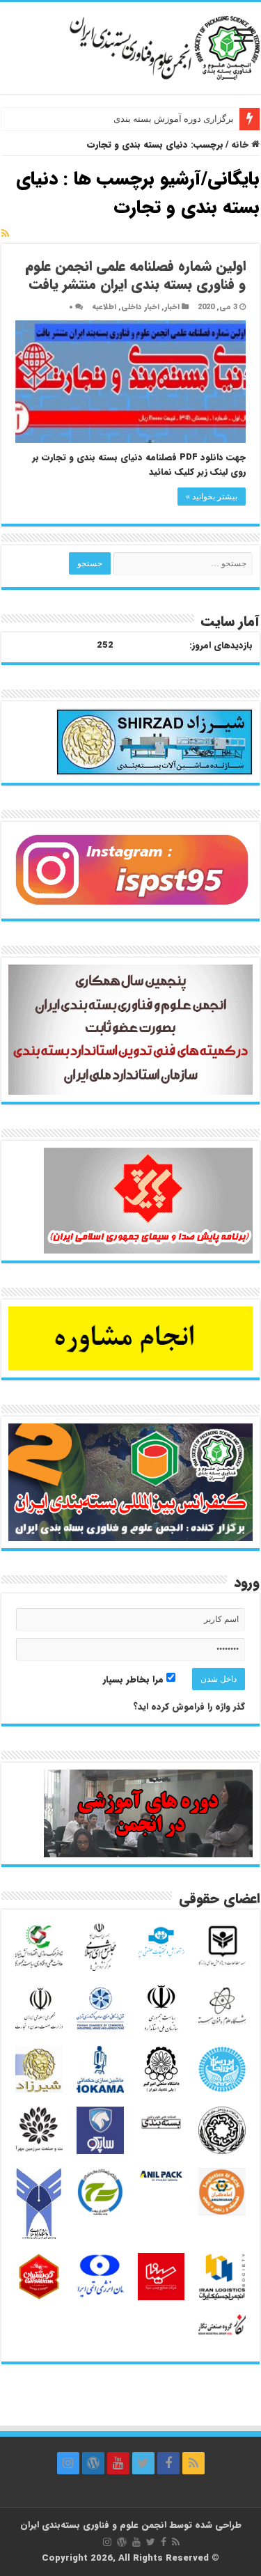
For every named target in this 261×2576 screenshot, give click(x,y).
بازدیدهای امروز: (221, 646)
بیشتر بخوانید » (212, 497)
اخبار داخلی (140, 307)
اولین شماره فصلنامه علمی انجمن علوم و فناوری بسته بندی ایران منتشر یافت (135, 275)
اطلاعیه (104, 307)
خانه (241, 145)
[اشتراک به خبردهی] (5, 234)
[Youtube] (118, 2463)
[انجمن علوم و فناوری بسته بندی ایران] (130, 46)
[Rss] (193, 2463)
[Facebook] (168, 2463)
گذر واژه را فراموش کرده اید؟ (189, 1707)
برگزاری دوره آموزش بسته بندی (174, 119)
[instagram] (68, 2463)
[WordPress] (93, 2463)
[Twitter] (143, 2463)
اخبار (172, 307)
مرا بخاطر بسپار (135, 1679)
